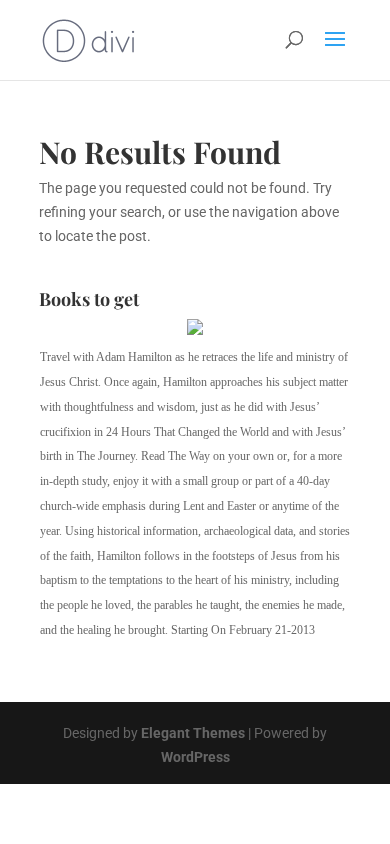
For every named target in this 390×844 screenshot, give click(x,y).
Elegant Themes (193, 733)
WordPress (195, 757)
